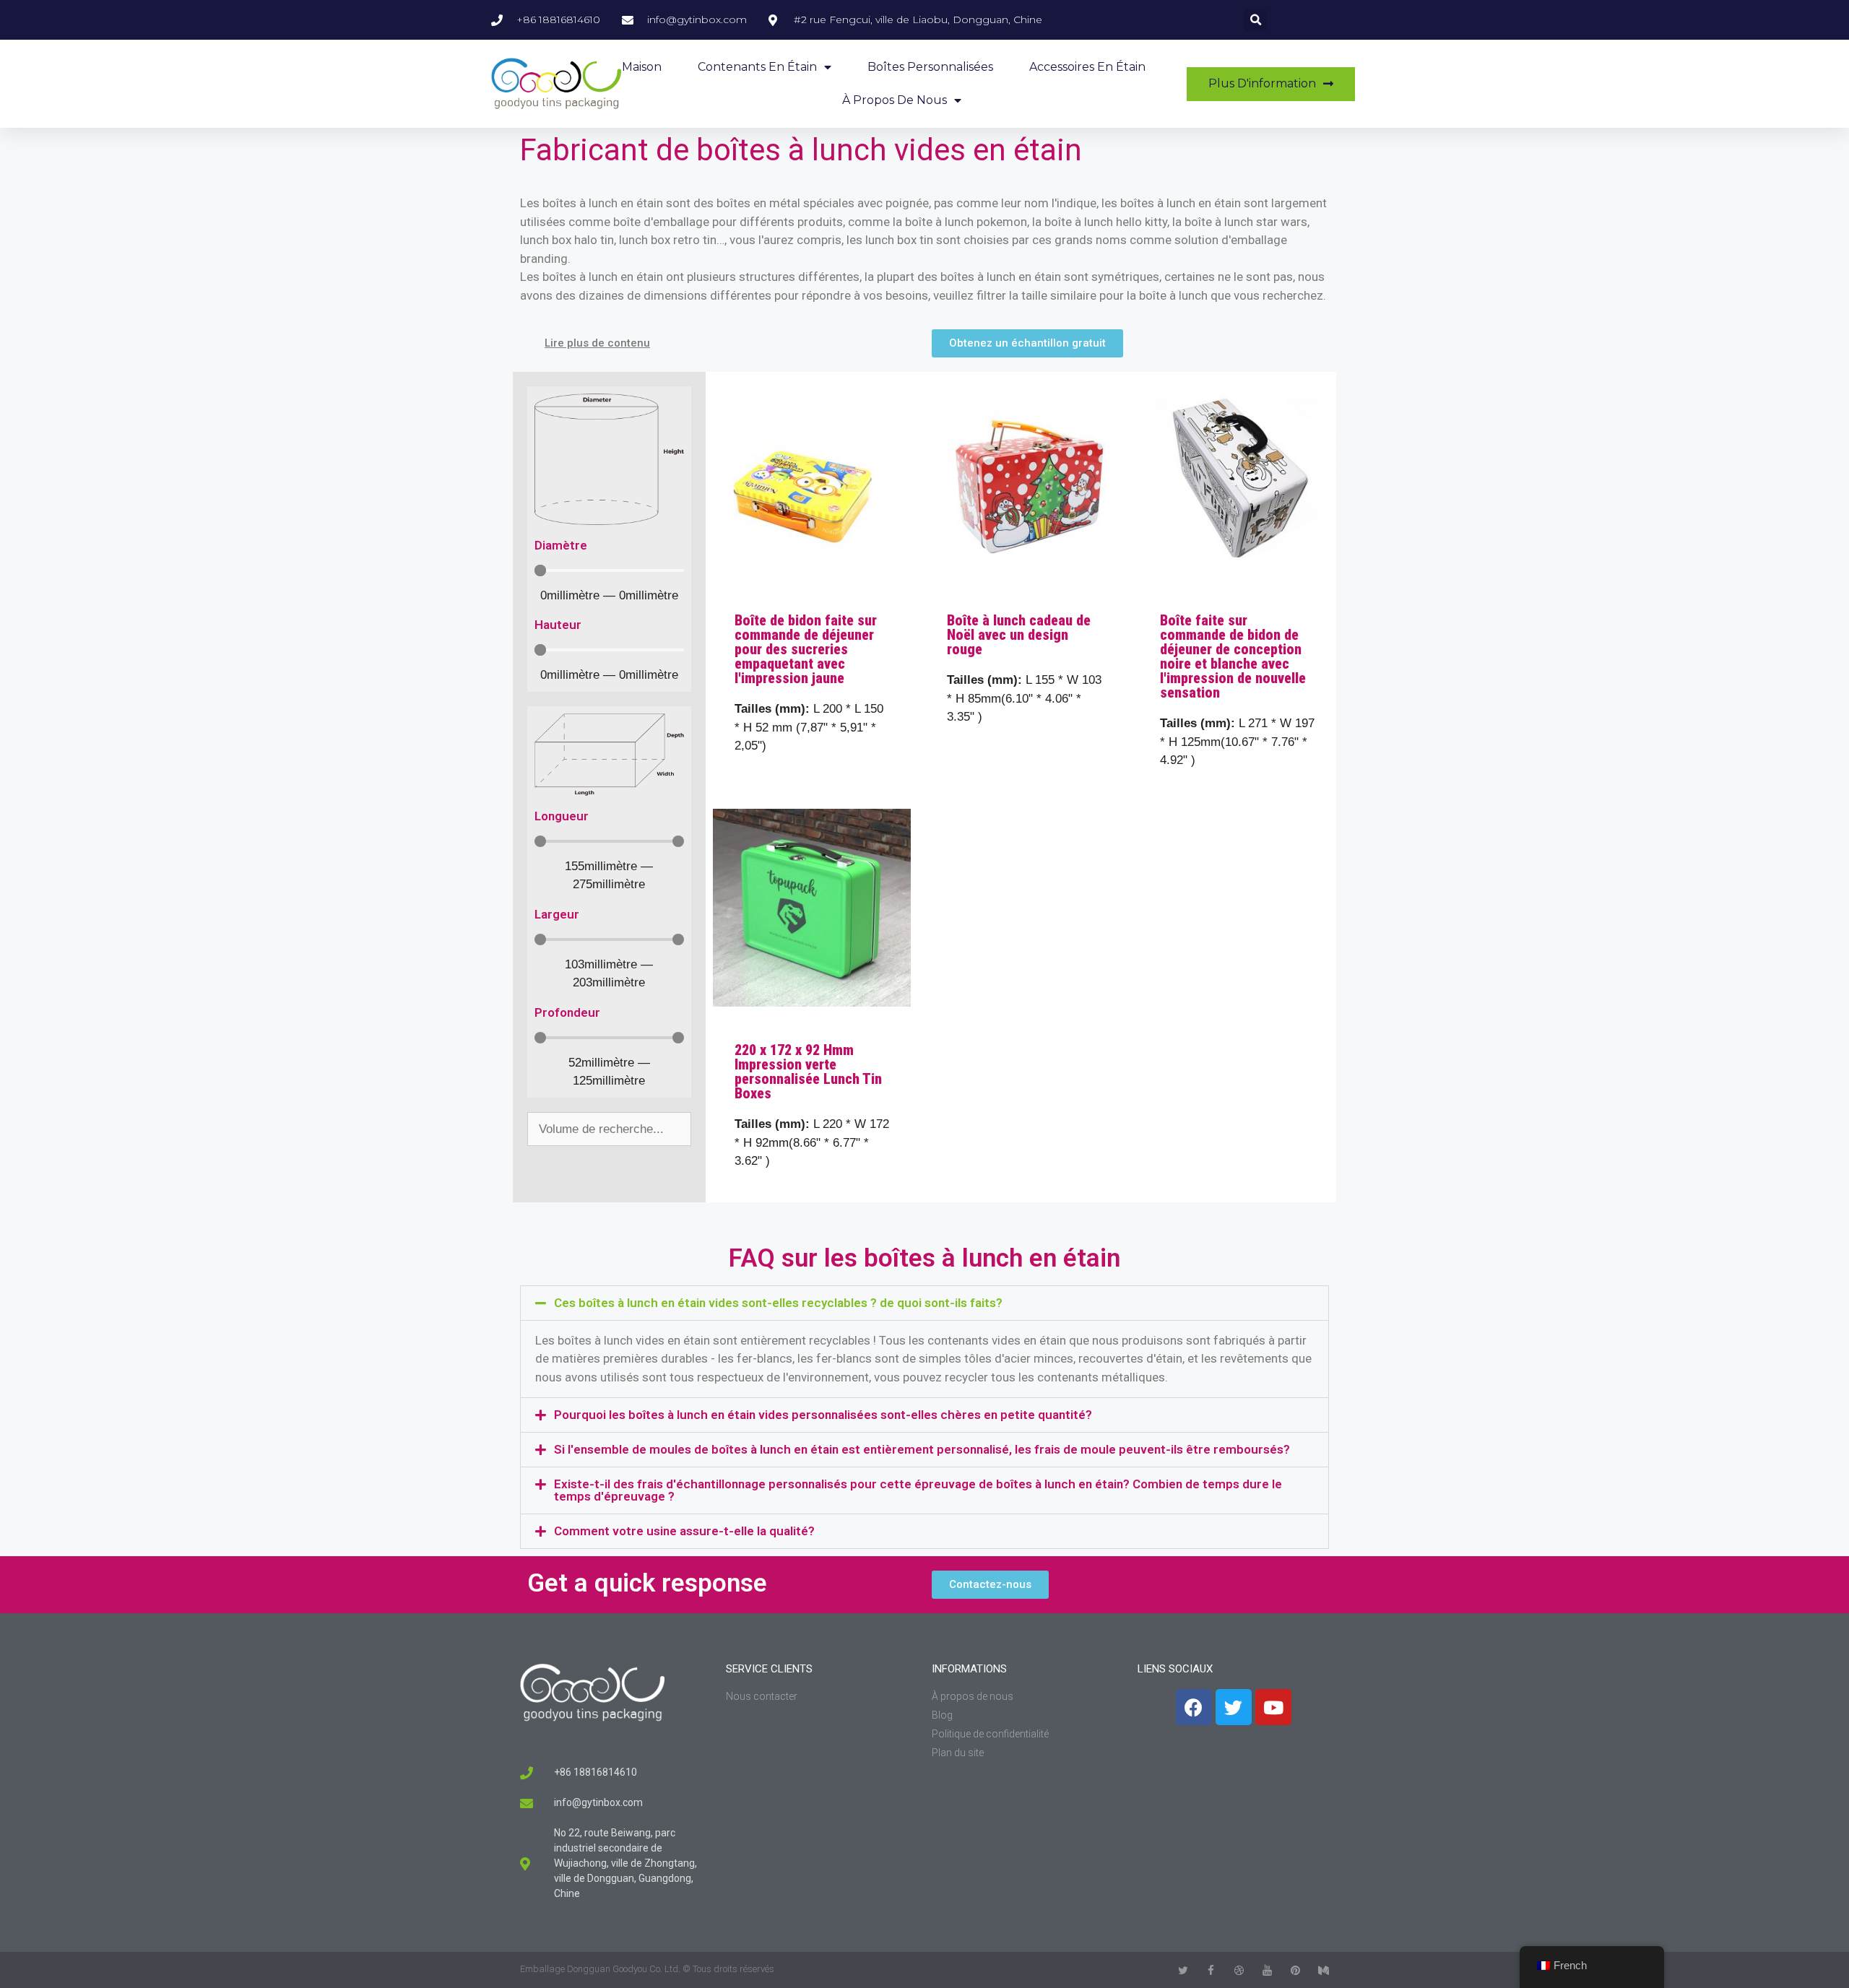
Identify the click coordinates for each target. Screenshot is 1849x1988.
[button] (924, 1303)
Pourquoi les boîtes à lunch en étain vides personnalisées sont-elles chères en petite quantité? (823, 1415)
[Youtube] (1273, 1707)
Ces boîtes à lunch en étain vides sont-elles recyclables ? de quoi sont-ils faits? (778, 1303)
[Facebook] (1194, 1707)
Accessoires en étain (1087, 67)
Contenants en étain (757, 67)
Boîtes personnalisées (930, 67)
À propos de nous (895, 100)
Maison (642, 67)
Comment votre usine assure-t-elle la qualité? (684, 1531)
